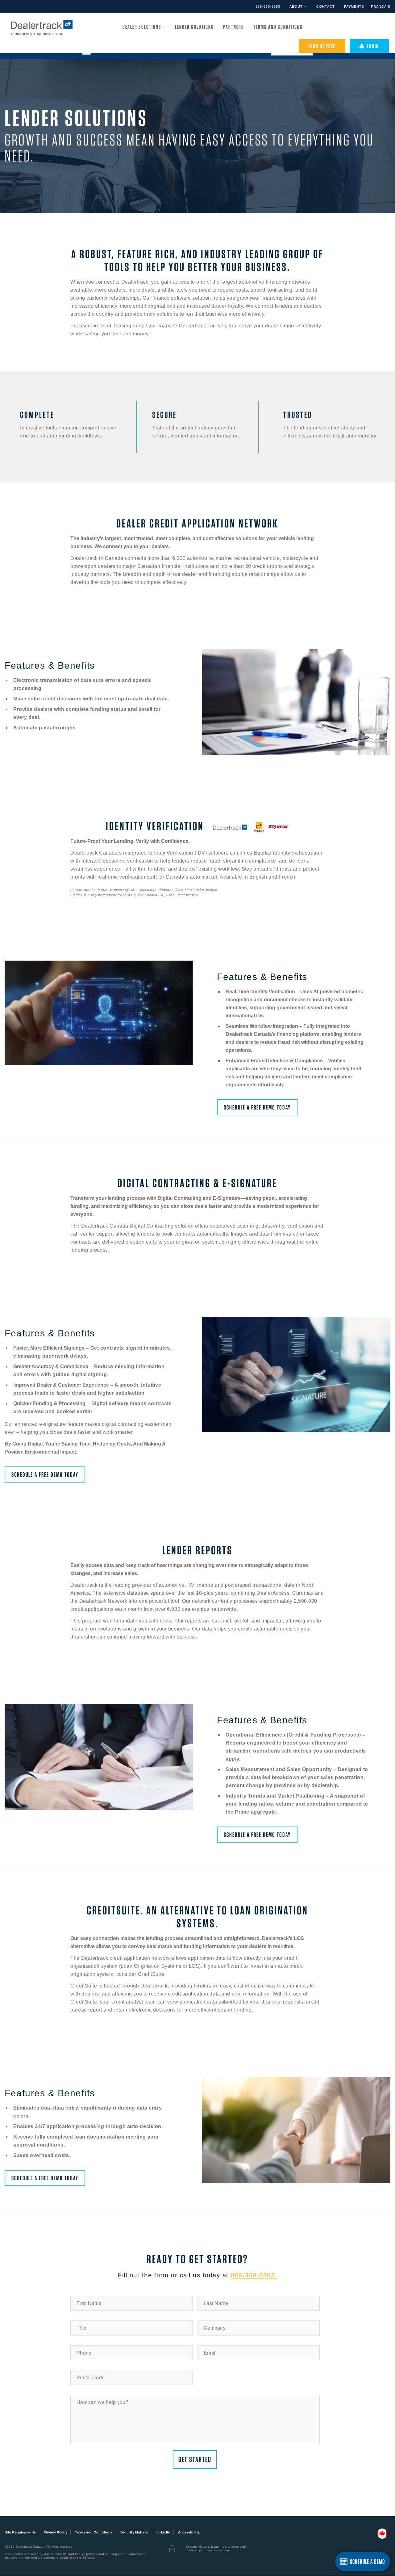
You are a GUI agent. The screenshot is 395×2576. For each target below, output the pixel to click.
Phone (84, 2353)
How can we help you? (102, 2402)
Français (381, 6)
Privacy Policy (55, 2532)
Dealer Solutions (143, 27)
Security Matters (134, 2532)
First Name (89, 2303)
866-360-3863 (268, 6)
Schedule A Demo (368, 2562)
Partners (234, 27)
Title (82, 2328)
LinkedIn (163, 2532)
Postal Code (91, 2377)
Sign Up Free (322, 46)
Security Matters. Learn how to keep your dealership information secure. (216, 2548)
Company (215, 2328)
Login (372, 46)
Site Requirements (20, 2532)
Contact (326, 6)
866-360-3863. (254, 2275)
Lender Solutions (194, 27)
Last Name (216, 2303)
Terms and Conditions (278, 27)
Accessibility (189, 2532)
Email (210, 2353)
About (297, 6)
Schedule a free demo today (257, 1107)
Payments (354, 6)
